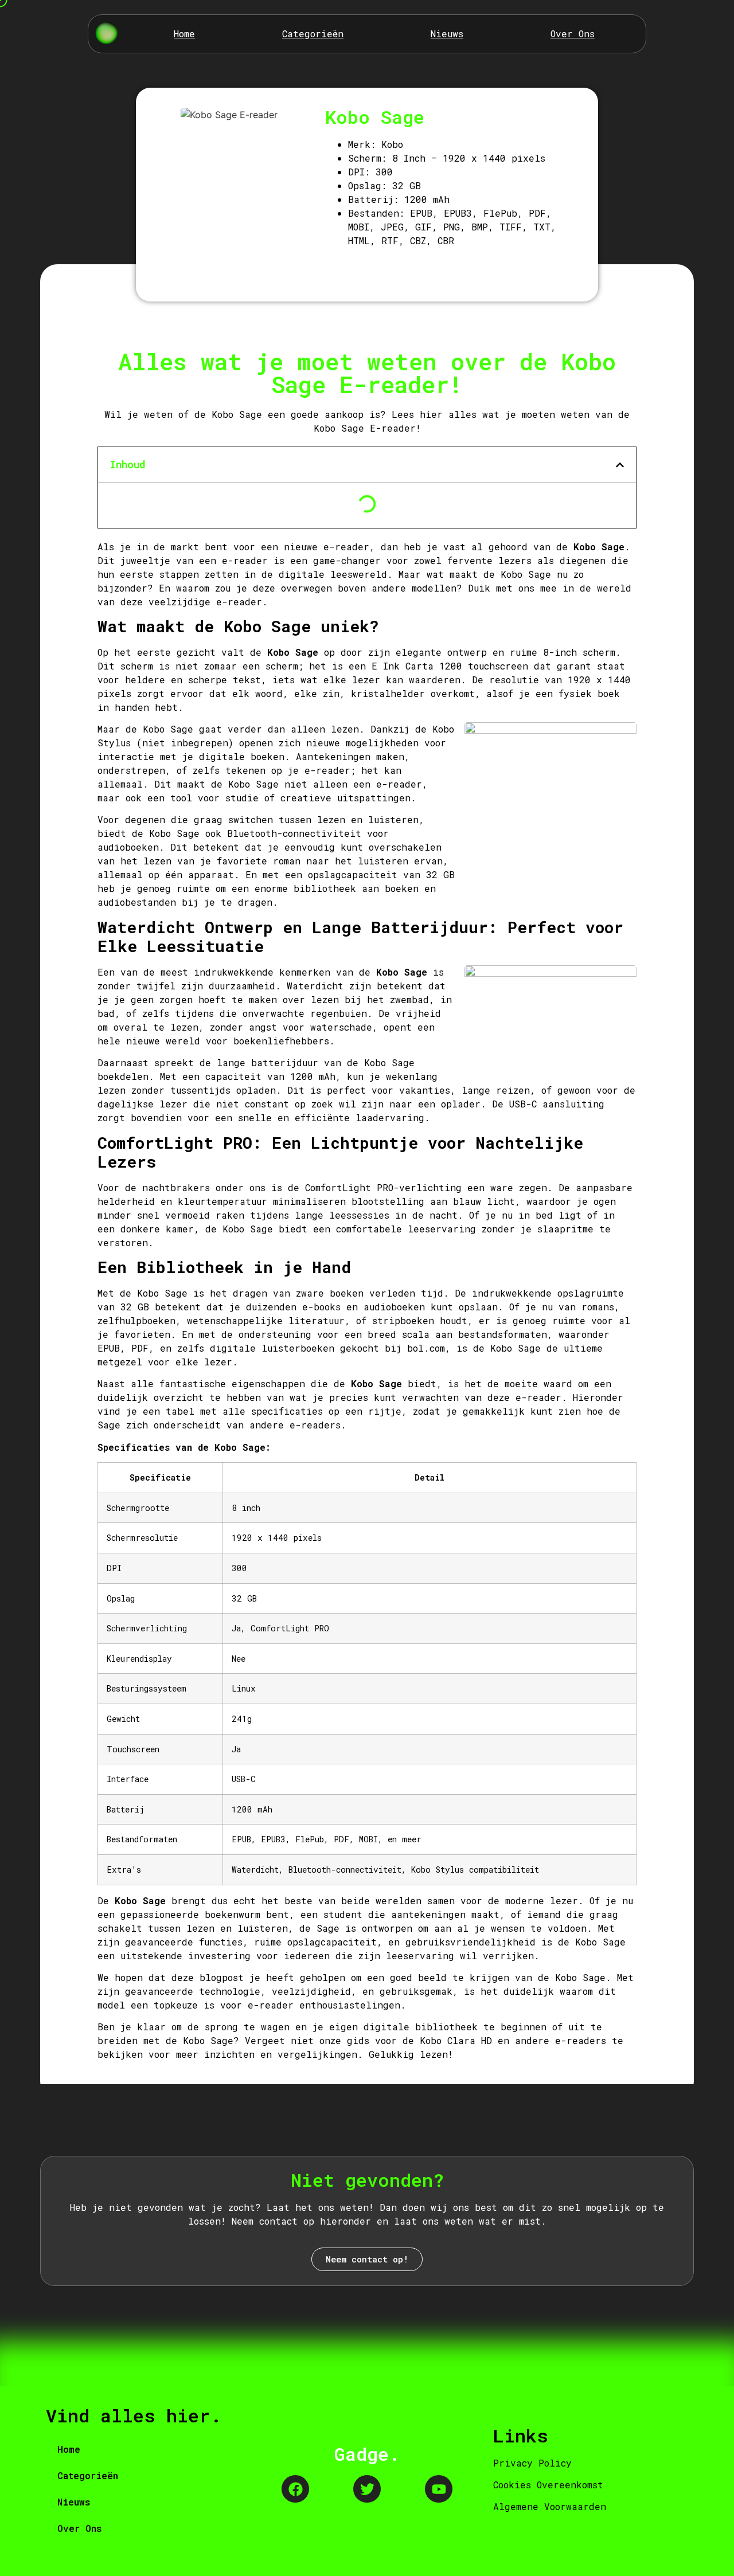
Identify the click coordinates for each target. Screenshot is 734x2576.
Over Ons (573, 34)
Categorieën (313, 34)
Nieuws (447, 34)
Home (184, 34)
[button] (620, 465)
